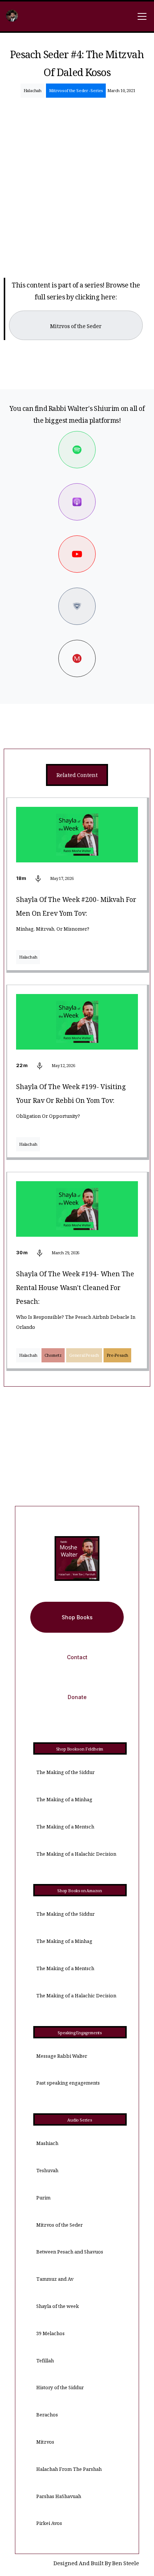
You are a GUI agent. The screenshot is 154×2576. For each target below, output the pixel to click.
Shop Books (77, 1617)
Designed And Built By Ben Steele (96, 2564)
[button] (141, 16)
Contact (77, 1657)
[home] (12, 17)
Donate (77, 1697)
